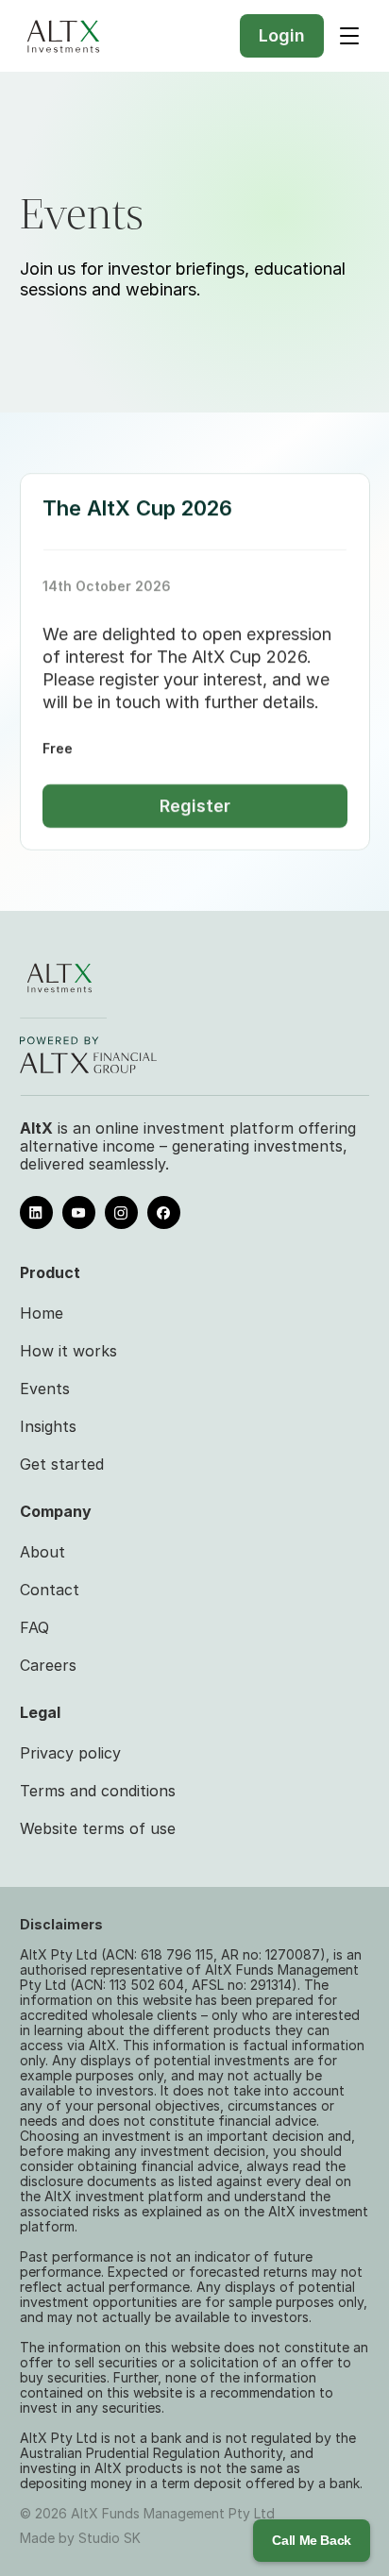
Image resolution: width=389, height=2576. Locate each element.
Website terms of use (98, 1828)
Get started (62, 1464)
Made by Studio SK (80, 2538)
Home (42, 1313)
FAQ (34, 1627)
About (42, 1552)
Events (45, 1389)
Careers (48, 1665)
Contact (50, 1590)
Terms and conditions (98, 1791)
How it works (68, 1351)
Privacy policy (70, 1753)
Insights (48, 1426)
